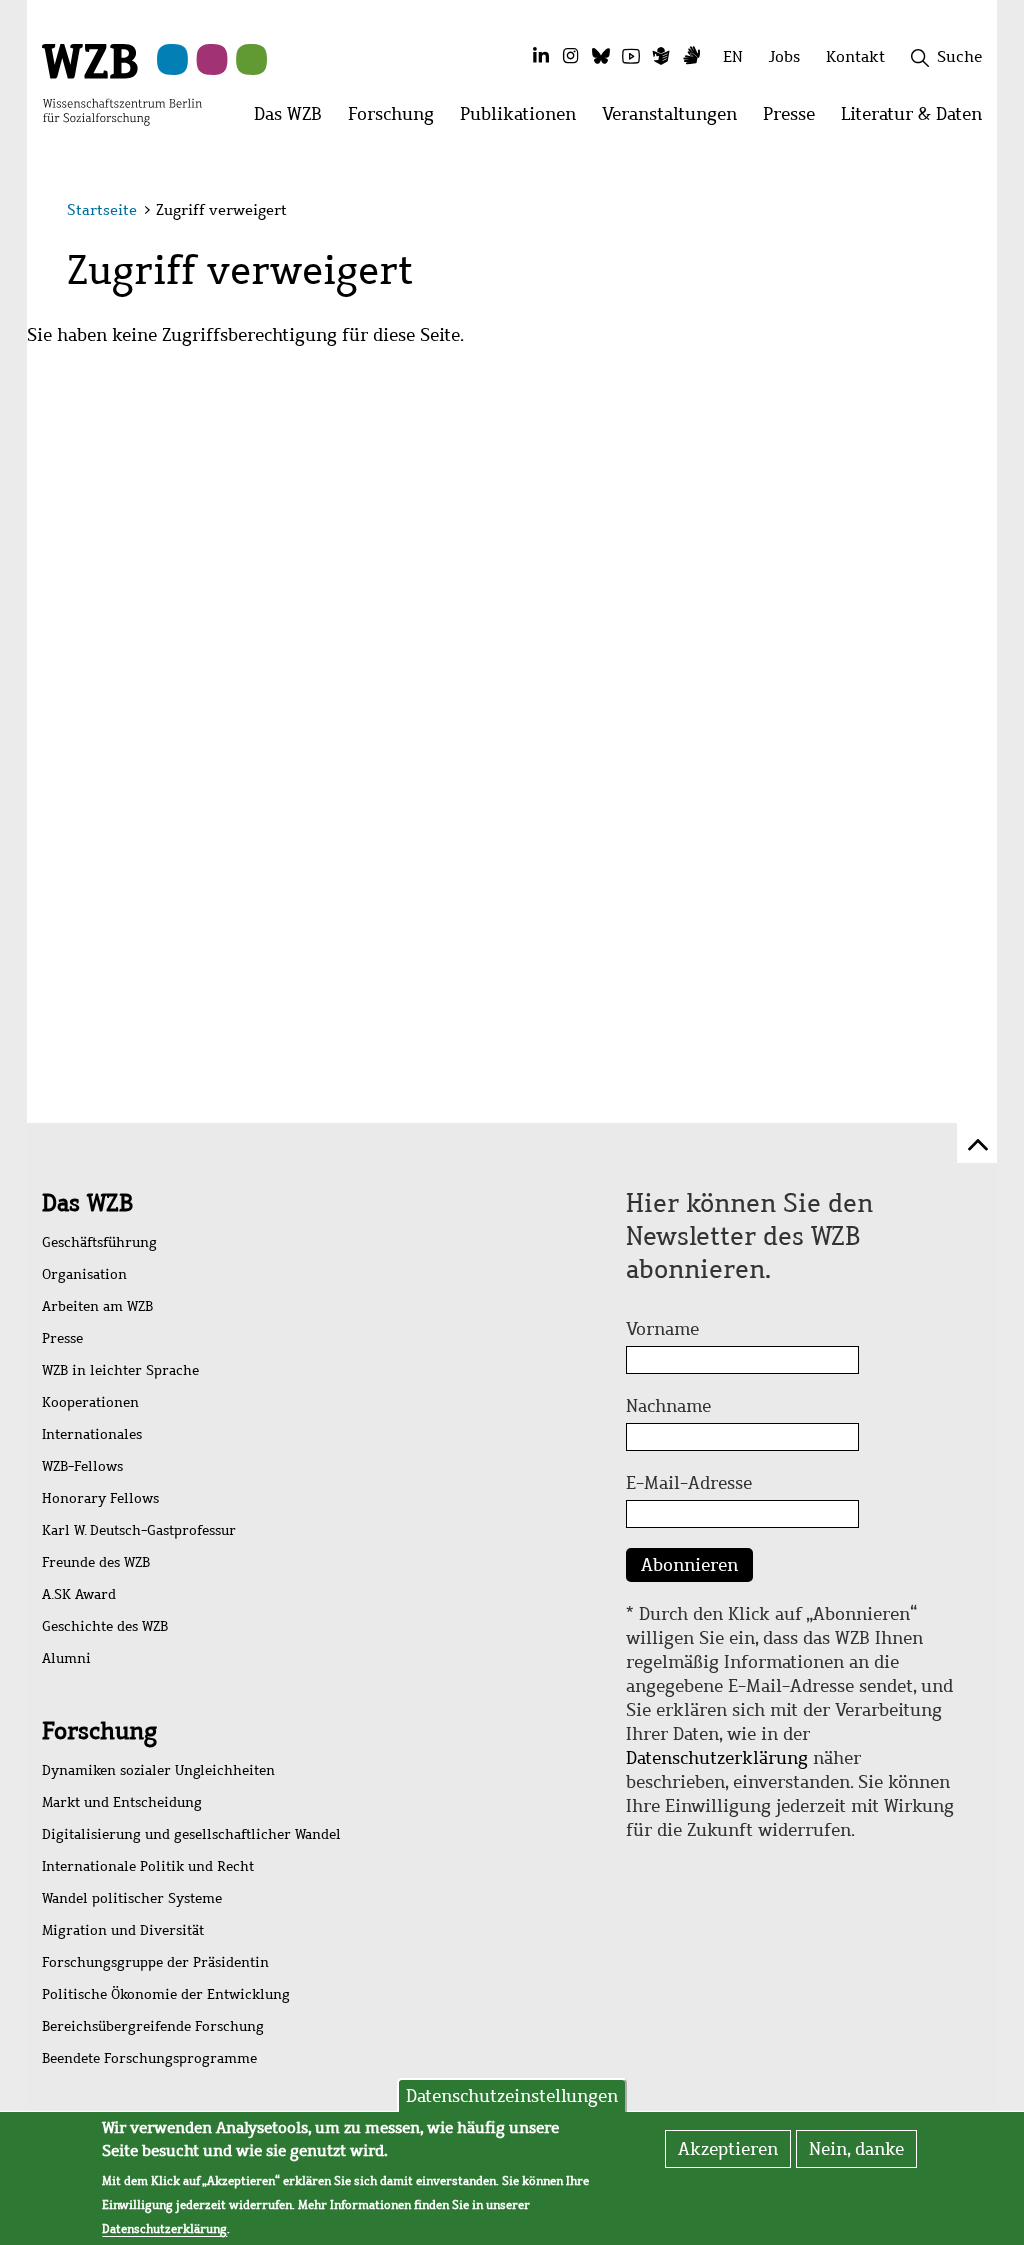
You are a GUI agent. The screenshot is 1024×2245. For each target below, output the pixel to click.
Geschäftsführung (99, 1242)
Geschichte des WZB (105, 1626)
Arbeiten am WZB (97, 1306)
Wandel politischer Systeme (132, 1898)
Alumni (66, 1658)
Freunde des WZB (96, 1562)
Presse (62, 1338)
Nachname (668, 1406)
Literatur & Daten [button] (918, 119)
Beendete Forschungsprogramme (149, 2058)
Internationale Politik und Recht (148, 1866)
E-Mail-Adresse (689, 1483)
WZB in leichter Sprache (120, 1370)
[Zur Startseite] (122, 83)
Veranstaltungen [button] (676, 119)
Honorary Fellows (100, 1498)
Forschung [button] (397, 119)
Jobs (784, 56)
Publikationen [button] (524, 119)
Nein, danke (856, 2149)
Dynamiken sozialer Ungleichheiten (158, 1770)
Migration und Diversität (123, 1930)
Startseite (102, 210)
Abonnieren (689, 1565)
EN (733, 56)
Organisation (84, 1274)
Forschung (99, 1731)
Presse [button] (795, 119)
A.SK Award (79, 1594)
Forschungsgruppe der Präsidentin (155, 1962)
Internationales (92, 1434)
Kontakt (855, 56)
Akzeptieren (728, 2149)
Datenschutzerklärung (717, 1758)
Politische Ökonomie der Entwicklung (166, 1994)
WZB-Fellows (82, 1466)
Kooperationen (90, 1402)
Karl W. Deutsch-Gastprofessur (139, 1530)
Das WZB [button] (294, 119)
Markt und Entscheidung (122, 1802)
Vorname (662, 1329)
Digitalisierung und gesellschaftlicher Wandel (191, 1834)
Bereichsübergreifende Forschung (153, 2026)
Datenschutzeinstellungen (512, 2096)
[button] (960, 212)
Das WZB (87, 1203)
